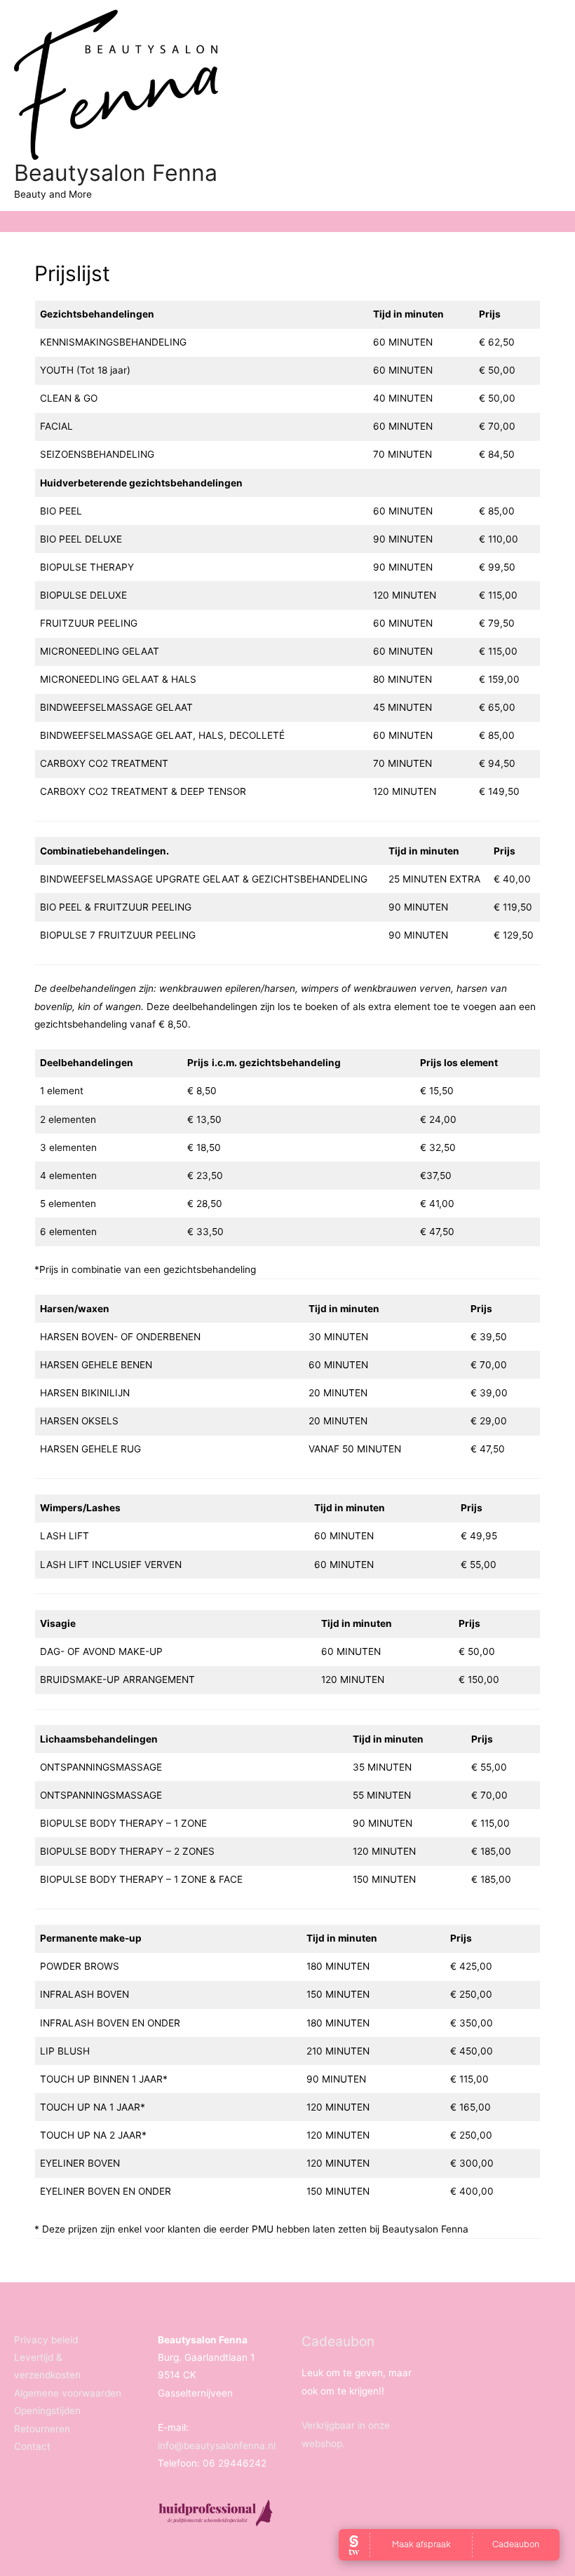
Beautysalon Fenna (116, 173)
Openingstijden (47, 2411)
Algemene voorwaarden (68, 2393)
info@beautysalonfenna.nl (217, 2446)
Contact (32, 2446)
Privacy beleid (46, 2340)
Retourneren (42, 2429)
